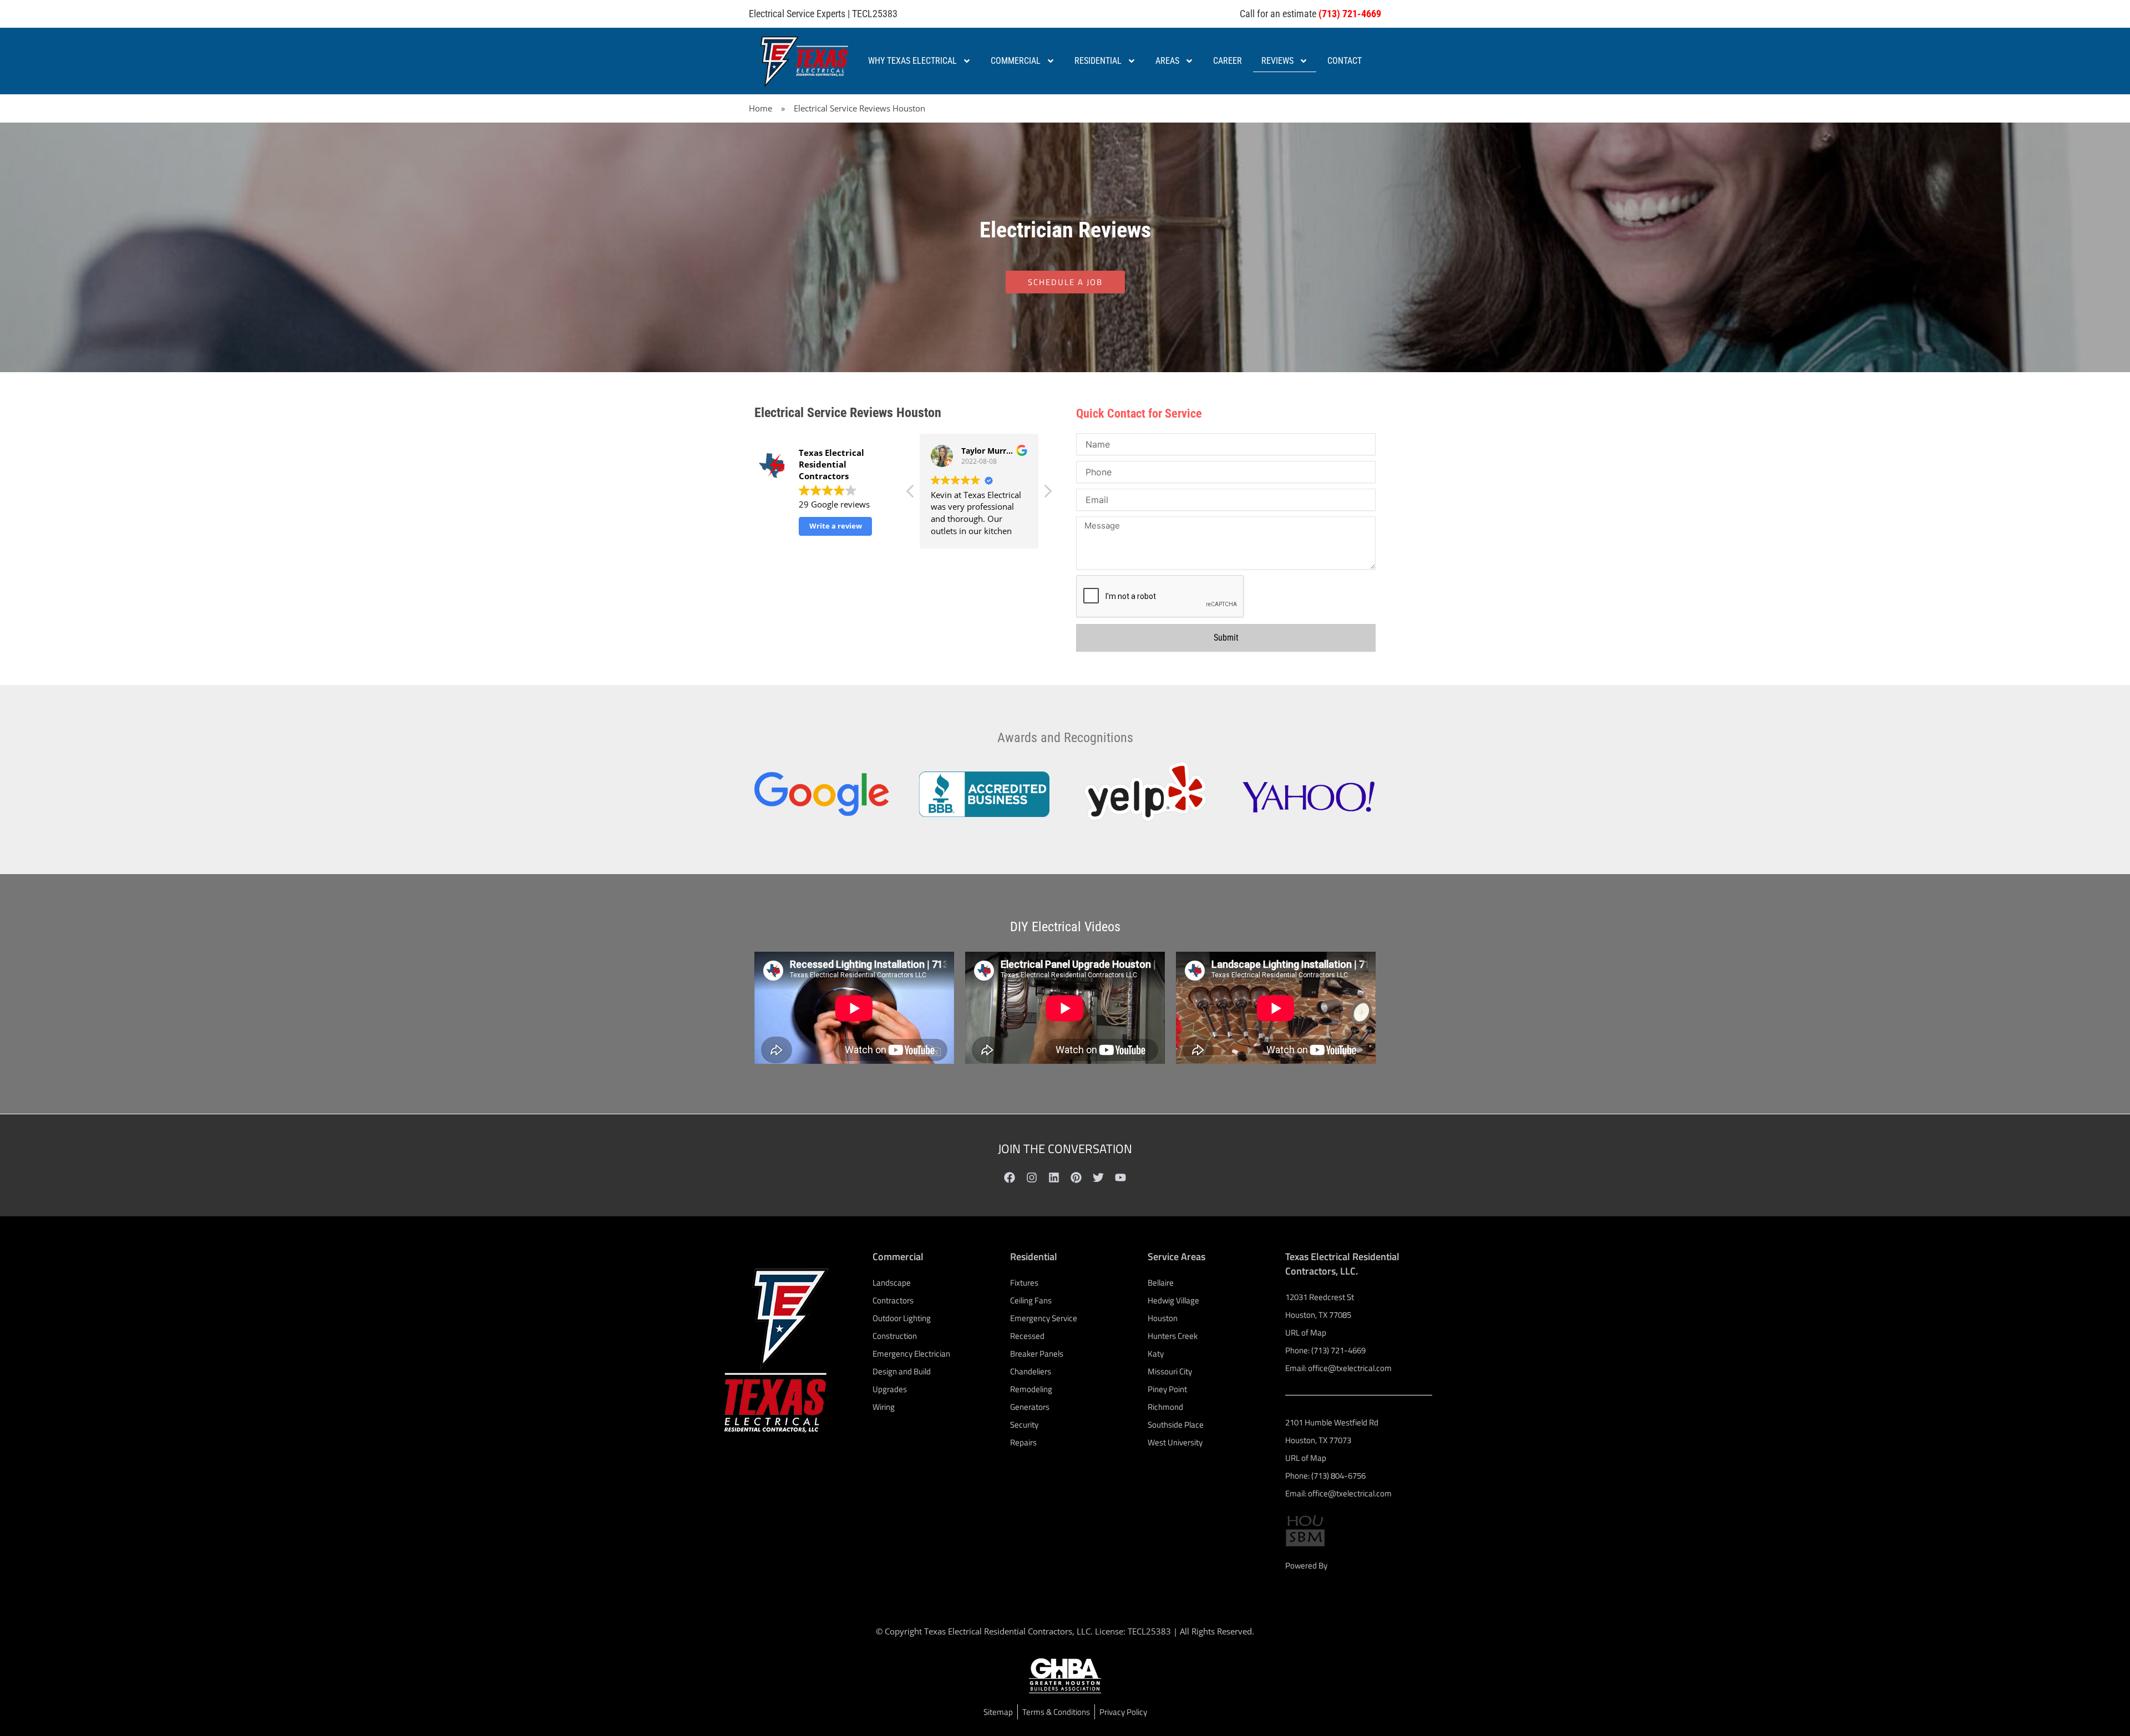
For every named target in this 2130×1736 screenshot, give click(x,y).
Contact (1345, 61)
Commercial (1016, 61)
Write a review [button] (836, 526)
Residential (1098, 61)
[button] (1047, 494)
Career (1228, 61)
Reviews (1277, 61)
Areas (1167, 61)
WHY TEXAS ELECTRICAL (912, 61)
